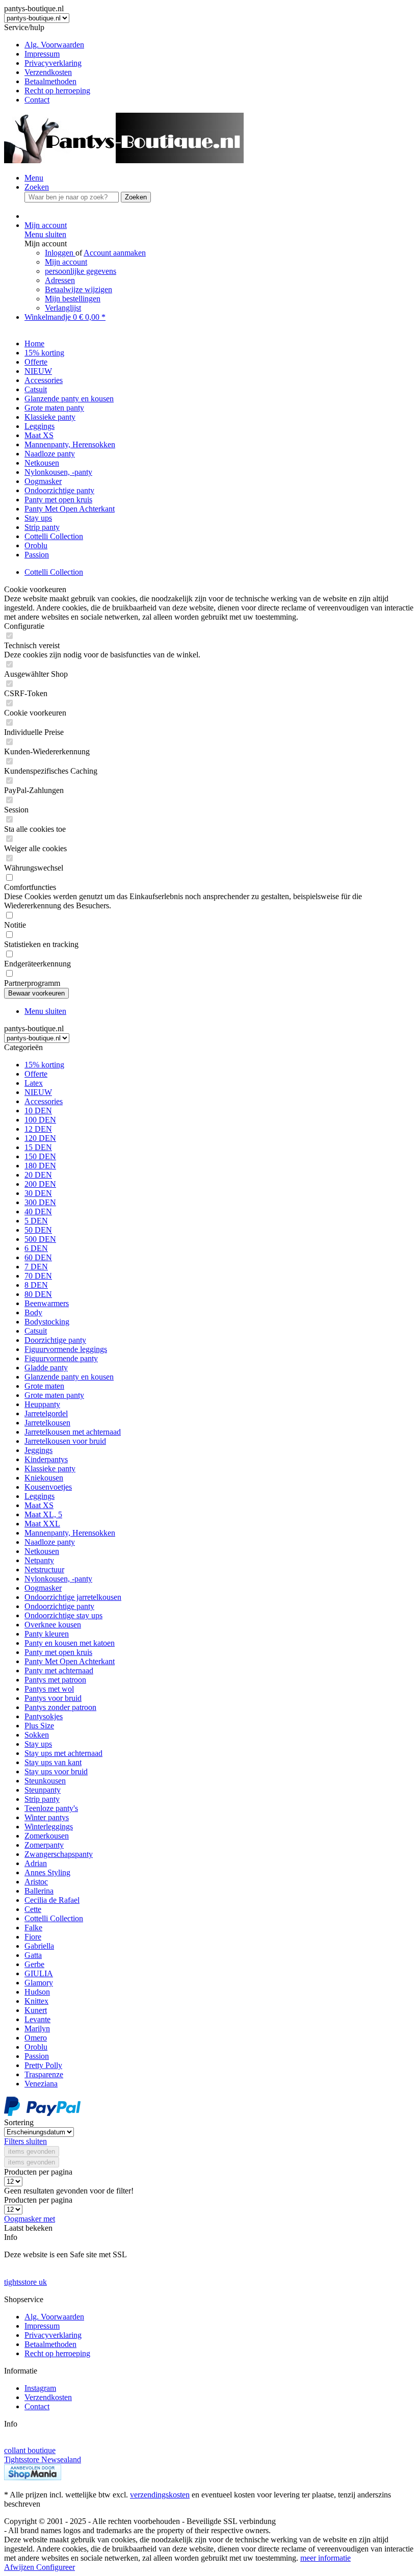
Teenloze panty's (51, 1808)
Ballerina (39, 1891)
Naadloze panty (50, 1542)
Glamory (39, 1983)
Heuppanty (42, 1404)
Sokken (37, 1735)
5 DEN (36, 1221)
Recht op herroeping (57, 91)
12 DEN (38, 1129)
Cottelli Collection (54, 1918)
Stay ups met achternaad (63, 1753)
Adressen (60, 280)
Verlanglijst (63, 308)
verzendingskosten (160, 2495)
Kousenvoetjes (48, 1487)
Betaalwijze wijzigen (79, 289)
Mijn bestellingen (73, 299)
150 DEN (40, 1156)
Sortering (19, 2122)
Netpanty (39, 1560)
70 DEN (38, 1276)
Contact (37, 100)
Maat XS (39, 1505)
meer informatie (325, 2558)
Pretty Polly (43, 2065)
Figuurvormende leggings (66, 1349)
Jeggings (38, 1450)
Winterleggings (49, 1827)
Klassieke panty (50, 1469)
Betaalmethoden (50, 81)
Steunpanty (43, 1790)
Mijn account (66, 262)
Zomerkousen (47, 1836)
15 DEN (38, 1147)
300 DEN (40, 1202)
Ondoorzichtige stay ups (63, 1615)
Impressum (42, 54)
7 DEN (36, 1267)
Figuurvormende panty (61, 1358)
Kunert (36, 2010)
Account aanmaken (115, 253)
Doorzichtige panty (55, 1340)
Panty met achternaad (59, 1670)
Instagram (40, 2388)
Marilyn (37, 2029)
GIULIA (39, 1973)
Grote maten (44, 1386)
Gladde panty (46, 1368)
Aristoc (36, 1882)
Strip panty (42, 1799)
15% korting (44, 1065)
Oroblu (36, 2047)
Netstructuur (44, 1570)
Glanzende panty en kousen (69, 1377)
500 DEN (40, 1239)
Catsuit (36, 1331)
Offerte (36, 1074)
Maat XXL (42, 1524)
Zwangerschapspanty (59, 1854)
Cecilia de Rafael (52, 1900)
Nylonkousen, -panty (58, 1579)
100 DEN (40, 1120)
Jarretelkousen (47, 1423)
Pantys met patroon (55, 1680)
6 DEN (36, 1248)
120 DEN (40, 1138)
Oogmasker (43, 1588)
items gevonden (32, 2151)
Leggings (40, 1496)
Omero (36, 2038)
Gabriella (39, 1946)
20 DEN (38, 1175)
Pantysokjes (44, 1716)
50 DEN (38, 1230)
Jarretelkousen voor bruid (65, 1441)
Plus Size (39, 1726)
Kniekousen (44, 1478)
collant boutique (30, 2450)
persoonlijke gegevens (81, 271)
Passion (37, 2056)
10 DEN (38, 1111)
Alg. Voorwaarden (54, 45)
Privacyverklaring (53, 63)
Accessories (44, 1101)
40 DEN (38, 1212)
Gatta (33, 1955)
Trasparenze (44, 2074)
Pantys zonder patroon (60, 1707)
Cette (33, 1909)
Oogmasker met (30, 2219)
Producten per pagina (38, 2172)
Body (33, 1312)
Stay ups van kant (53, 1762)
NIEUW (38, 1092)
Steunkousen (45, 1781)
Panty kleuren (47, 1634)
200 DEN (40, 1184)
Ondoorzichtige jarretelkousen (73, 1597)
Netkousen (42, 1551)
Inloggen (60, 253)
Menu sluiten (45, 234)
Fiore (33, 1937)
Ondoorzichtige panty (59, 1606)
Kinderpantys (46, 1459)
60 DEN (38, 1257)
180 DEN (40, 1166)
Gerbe (34, 1964)
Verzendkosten (48, 72)
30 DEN (38, 1193)
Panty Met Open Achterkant (70, 1661)
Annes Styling (47, 1872)
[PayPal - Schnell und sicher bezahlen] (42, 2113)
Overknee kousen (53, 1625)
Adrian (36, 1863)
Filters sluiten (25, 2141)
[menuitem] (219, 45)
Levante (37, 2019)
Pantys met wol (49, 1689)
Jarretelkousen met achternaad (73, 1432)
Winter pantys (47, 1817)
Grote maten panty (54, 1395)
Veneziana (41, 2084)
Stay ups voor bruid (56, 1771)
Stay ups (38, 1744)
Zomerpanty (44, 1845)
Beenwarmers (47, 1303)
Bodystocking (47, 1322)
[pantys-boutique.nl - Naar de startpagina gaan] (124, 160)
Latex (34, 1083)
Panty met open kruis (58, 1652)
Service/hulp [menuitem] (47, 63)
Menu (34, 178)
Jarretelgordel (46, 1413)
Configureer (56, 2567)
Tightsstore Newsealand (43, 2459)
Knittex (36, 2001)
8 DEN (36, 1285)
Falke (33, 1928)
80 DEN (38, 1294)
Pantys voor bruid (53, 1698)
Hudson (37, 1992)
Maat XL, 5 (43, 1514)
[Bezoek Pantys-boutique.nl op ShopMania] (33, 2477)
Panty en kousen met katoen (70, 1643)
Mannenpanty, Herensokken (70, 1533)
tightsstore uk (25, 2282)
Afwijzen (20, 2567)
